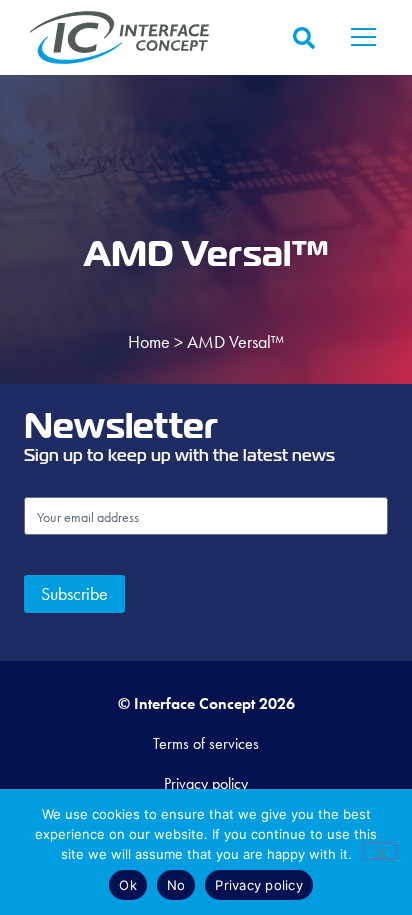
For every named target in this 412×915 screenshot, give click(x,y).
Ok (128, 885)
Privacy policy (259, 885)
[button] (364, 38)
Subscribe (74, 593)
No (176, 885)
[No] (380, 851)
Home (149, 341)
